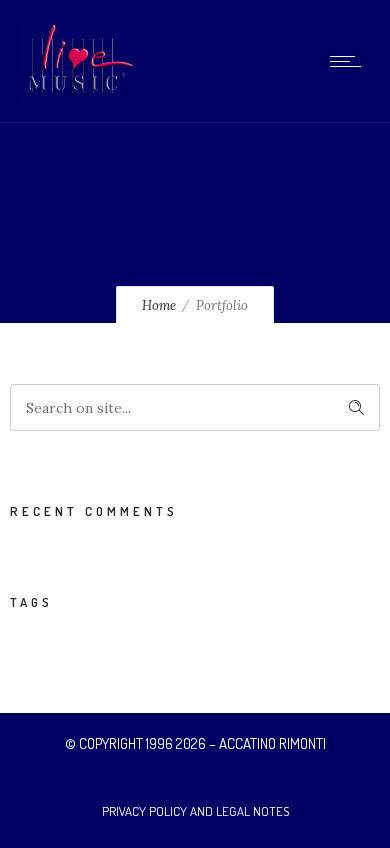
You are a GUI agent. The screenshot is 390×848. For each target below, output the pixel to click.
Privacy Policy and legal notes (195, 811)
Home (159, 305)
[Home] (78, 97)
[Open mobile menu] (350, 61)
